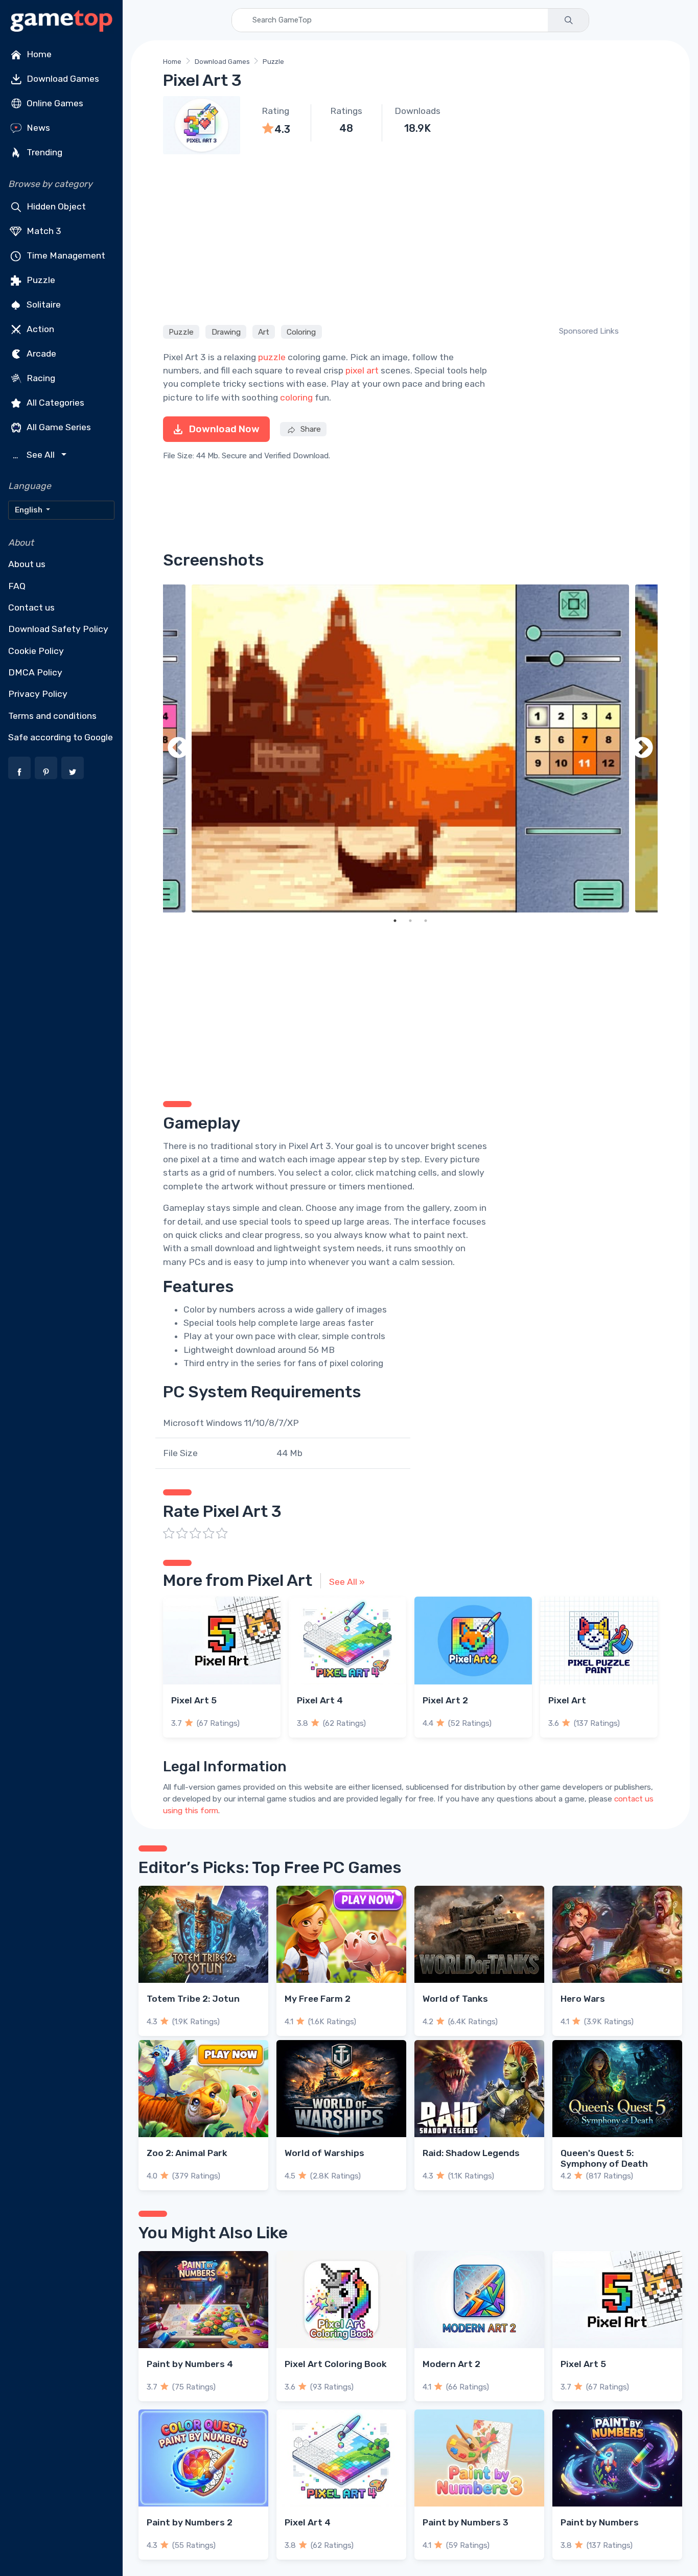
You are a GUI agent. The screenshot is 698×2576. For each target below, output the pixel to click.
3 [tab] (426, 921)
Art (264, 332)
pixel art (362, 370)
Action (39, 329)
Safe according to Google (61, 737)
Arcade (40, 354)
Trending (43, 152)
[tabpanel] (410, 748)
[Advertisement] (410, 238)
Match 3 (43, 231)
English (29, 510)
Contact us (31, 607)
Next (642, 748)
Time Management (65, 255)
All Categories (54, 403)
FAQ (17, 586)
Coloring (301, 332)
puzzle (272, 357)
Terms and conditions (52, 716)
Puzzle (40, 280)
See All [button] (35, 455)
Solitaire (43, 305)
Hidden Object (55, 206)
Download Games (62, 79)
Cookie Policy (36, 651)
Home (38, 54)
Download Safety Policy (58, 629)
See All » (347, 1582)
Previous (178, 748)
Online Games (54, 103)
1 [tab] (395, 921)
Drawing (226, 332)
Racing (40, 378)
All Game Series (58, 427)
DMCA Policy (35, 672)
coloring (296, 397)
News (37, 128)
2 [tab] (410, 921)
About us (27, 564)
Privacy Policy (38, 694)
